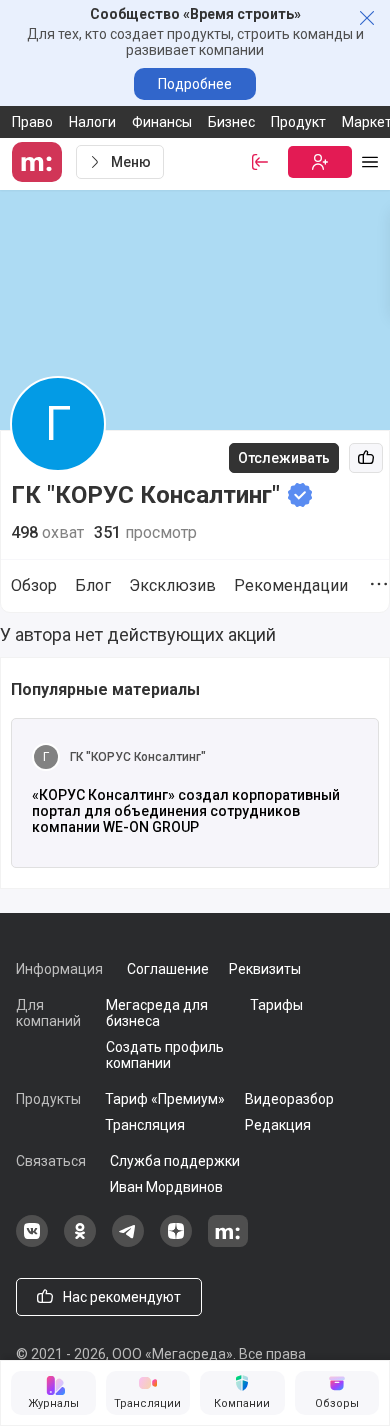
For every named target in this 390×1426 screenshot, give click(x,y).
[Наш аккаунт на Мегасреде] (228, 1242)
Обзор (34, 585)
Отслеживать (284, 458)
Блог (93, 585)
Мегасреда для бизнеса (157, 1013)
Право (32, 122)
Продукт (298, 122)
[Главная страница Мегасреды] (40, 162)
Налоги (92, 122)
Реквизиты (265, 969)
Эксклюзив (172, 585)
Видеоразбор (289, 1099)
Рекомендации (291, 585)
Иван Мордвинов (166, 1187)
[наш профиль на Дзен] (176, 1242)
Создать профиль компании (165, 1055)
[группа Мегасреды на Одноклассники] (80, 1242)
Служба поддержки (175, 1161)
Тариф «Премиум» (165, 1099)
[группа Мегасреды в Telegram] (128, 1242)
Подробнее (195, 84)
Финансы (162, 122)
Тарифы (276, 1005)
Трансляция (145, 1125)
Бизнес (231, 122)
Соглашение (168, 969)
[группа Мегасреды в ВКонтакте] (32, 1242)
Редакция (278, 1125)
